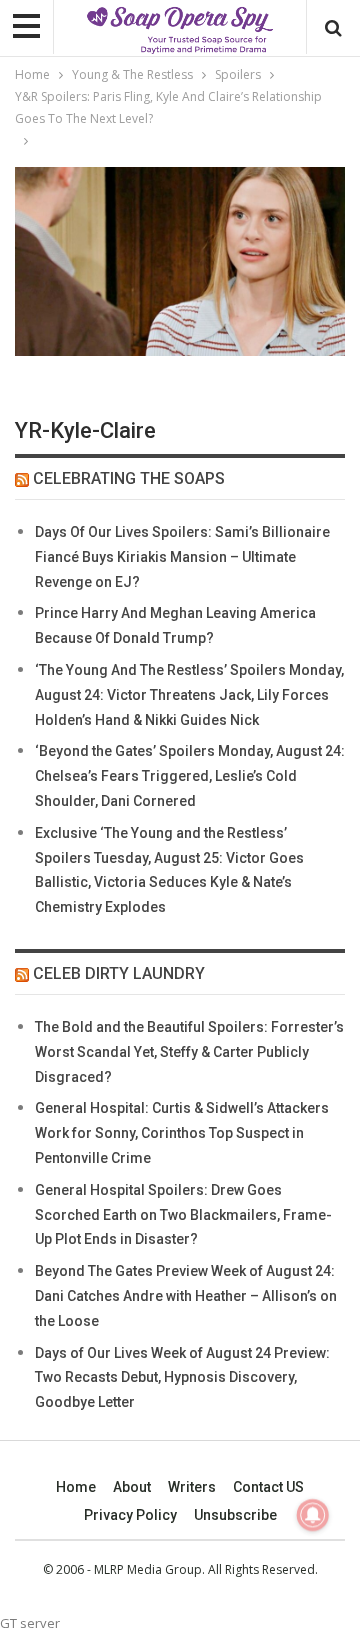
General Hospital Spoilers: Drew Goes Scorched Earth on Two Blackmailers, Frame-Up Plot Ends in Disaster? (183, 1215)
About (132, 1487)
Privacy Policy (130, 1515)
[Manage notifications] (313, 1515)
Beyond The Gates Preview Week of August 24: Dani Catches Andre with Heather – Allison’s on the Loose (186, 1296)
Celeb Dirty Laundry (119, 973)
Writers (192, 1487)
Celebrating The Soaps (129, 478)
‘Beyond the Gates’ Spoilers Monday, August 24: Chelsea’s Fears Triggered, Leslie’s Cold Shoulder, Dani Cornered (190, 776)
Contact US (268, 1487)
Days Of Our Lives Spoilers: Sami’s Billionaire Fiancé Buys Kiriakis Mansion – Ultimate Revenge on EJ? (182, 557)
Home (76, 1487)
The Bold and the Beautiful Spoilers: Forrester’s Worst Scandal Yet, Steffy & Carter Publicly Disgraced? (189, 1052)
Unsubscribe (235, 1515)
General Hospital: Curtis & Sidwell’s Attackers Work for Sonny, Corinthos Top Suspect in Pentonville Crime (182, 1133)
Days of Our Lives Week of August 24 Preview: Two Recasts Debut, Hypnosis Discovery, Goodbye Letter (182, 1378)
